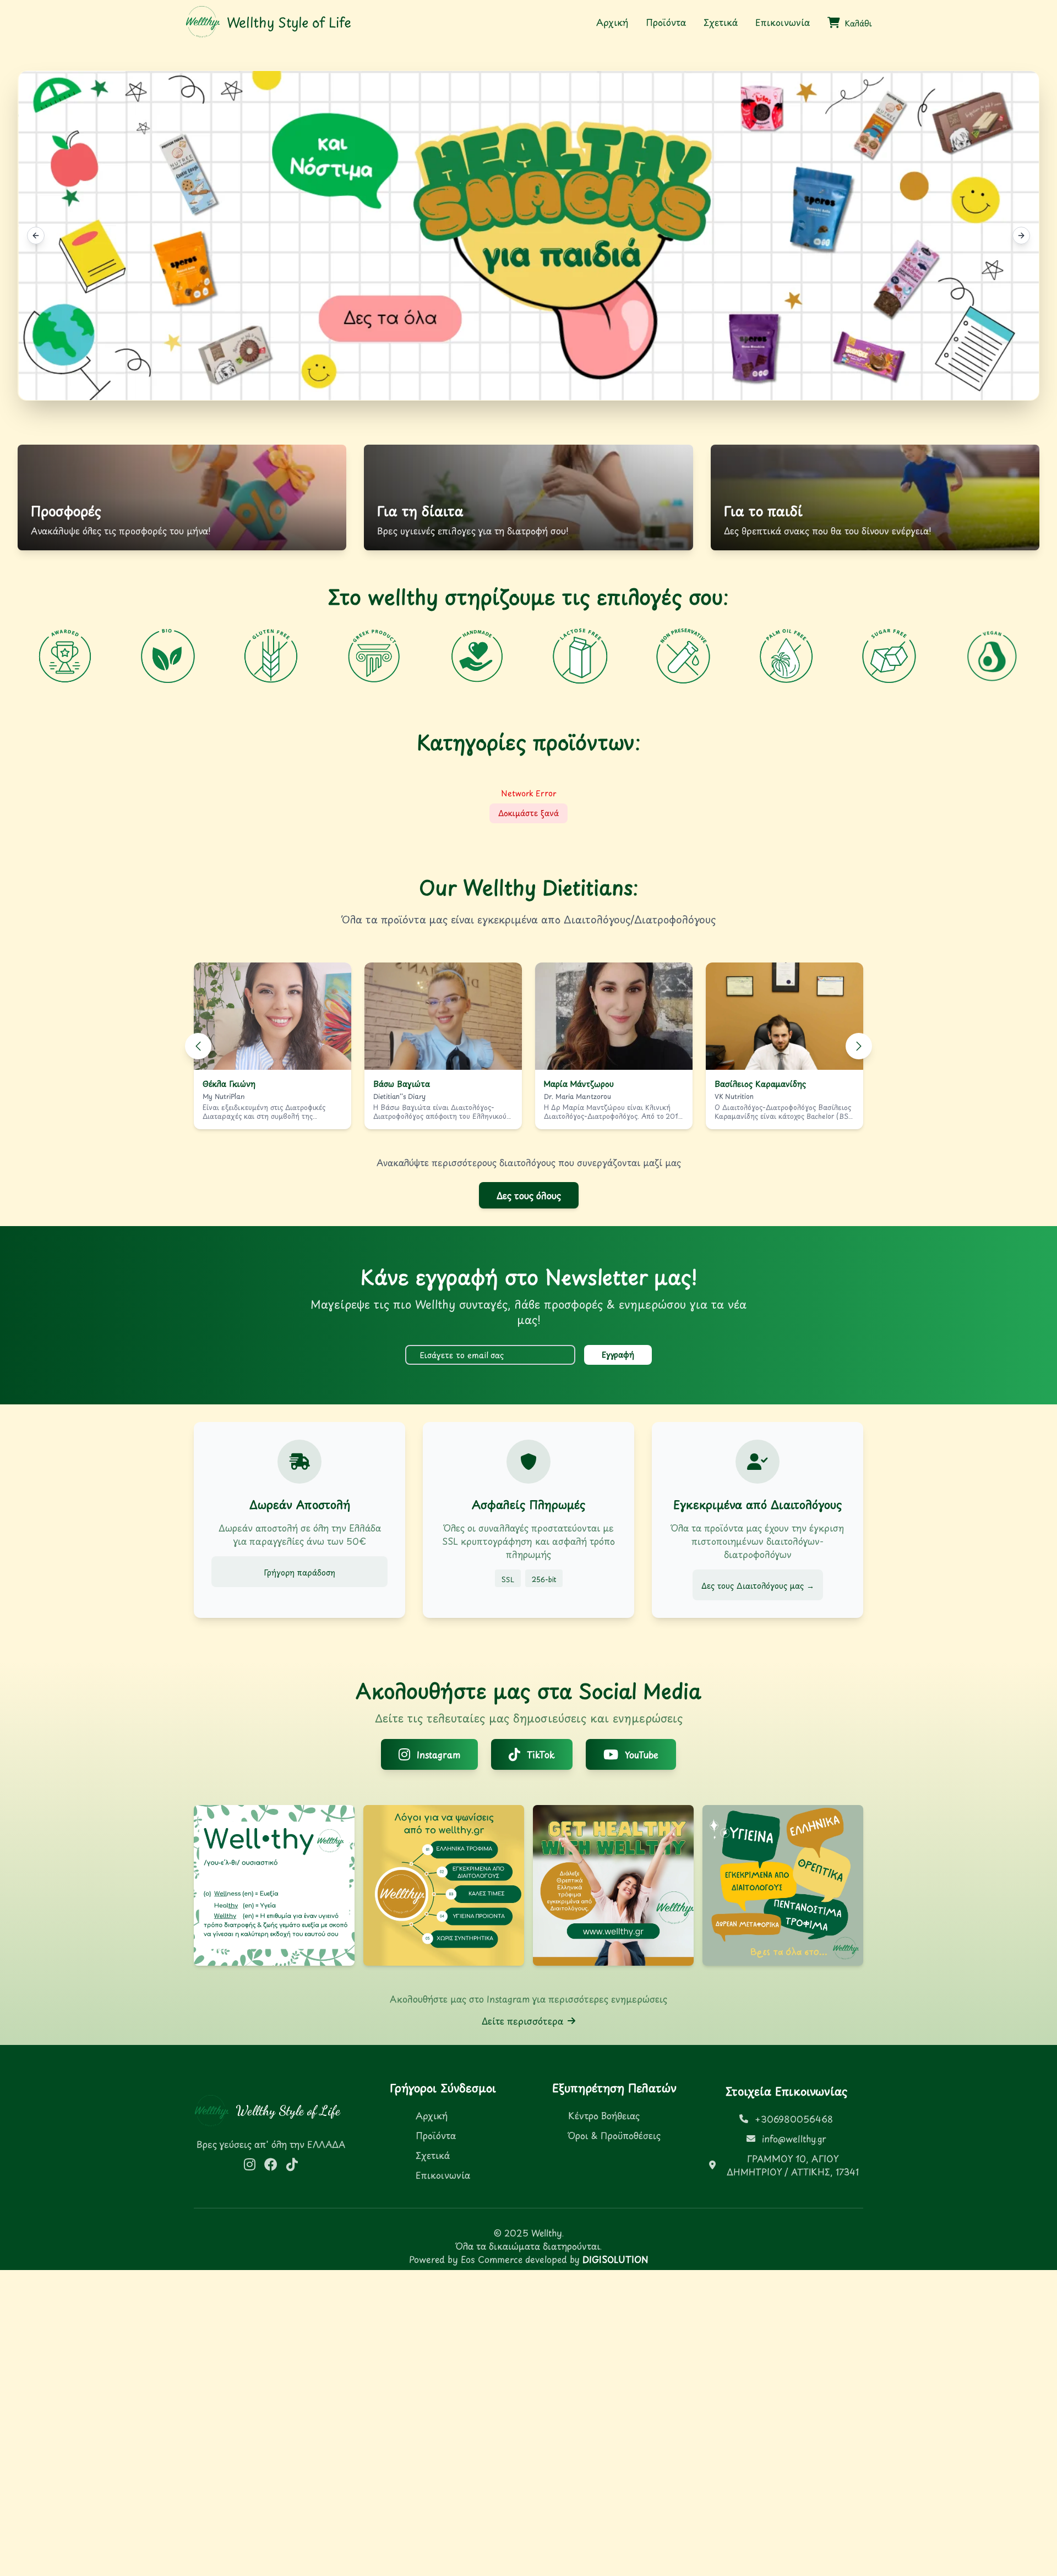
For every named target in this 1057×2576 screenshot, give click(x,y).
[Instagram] (250, 2164)
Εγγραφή (618, 1355)
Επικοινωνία (783, 22)
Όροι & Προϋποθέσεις (614, 2135)
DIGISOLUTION (615, 2259)
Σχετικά (721, 22)
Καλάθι (858, 24)
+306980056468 (794, 2119)
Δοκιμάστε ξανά (528, 813)
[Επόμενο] (859, 1046)
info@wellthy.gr (794, 2139)
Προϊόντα (666, 22)
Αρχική (612, 22)
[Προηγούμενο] (198, 1046)
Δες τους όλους (529, 1195)
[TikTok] (292, 2164)
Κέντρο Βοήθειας (604, 2115)
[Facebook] (271, 2164)
